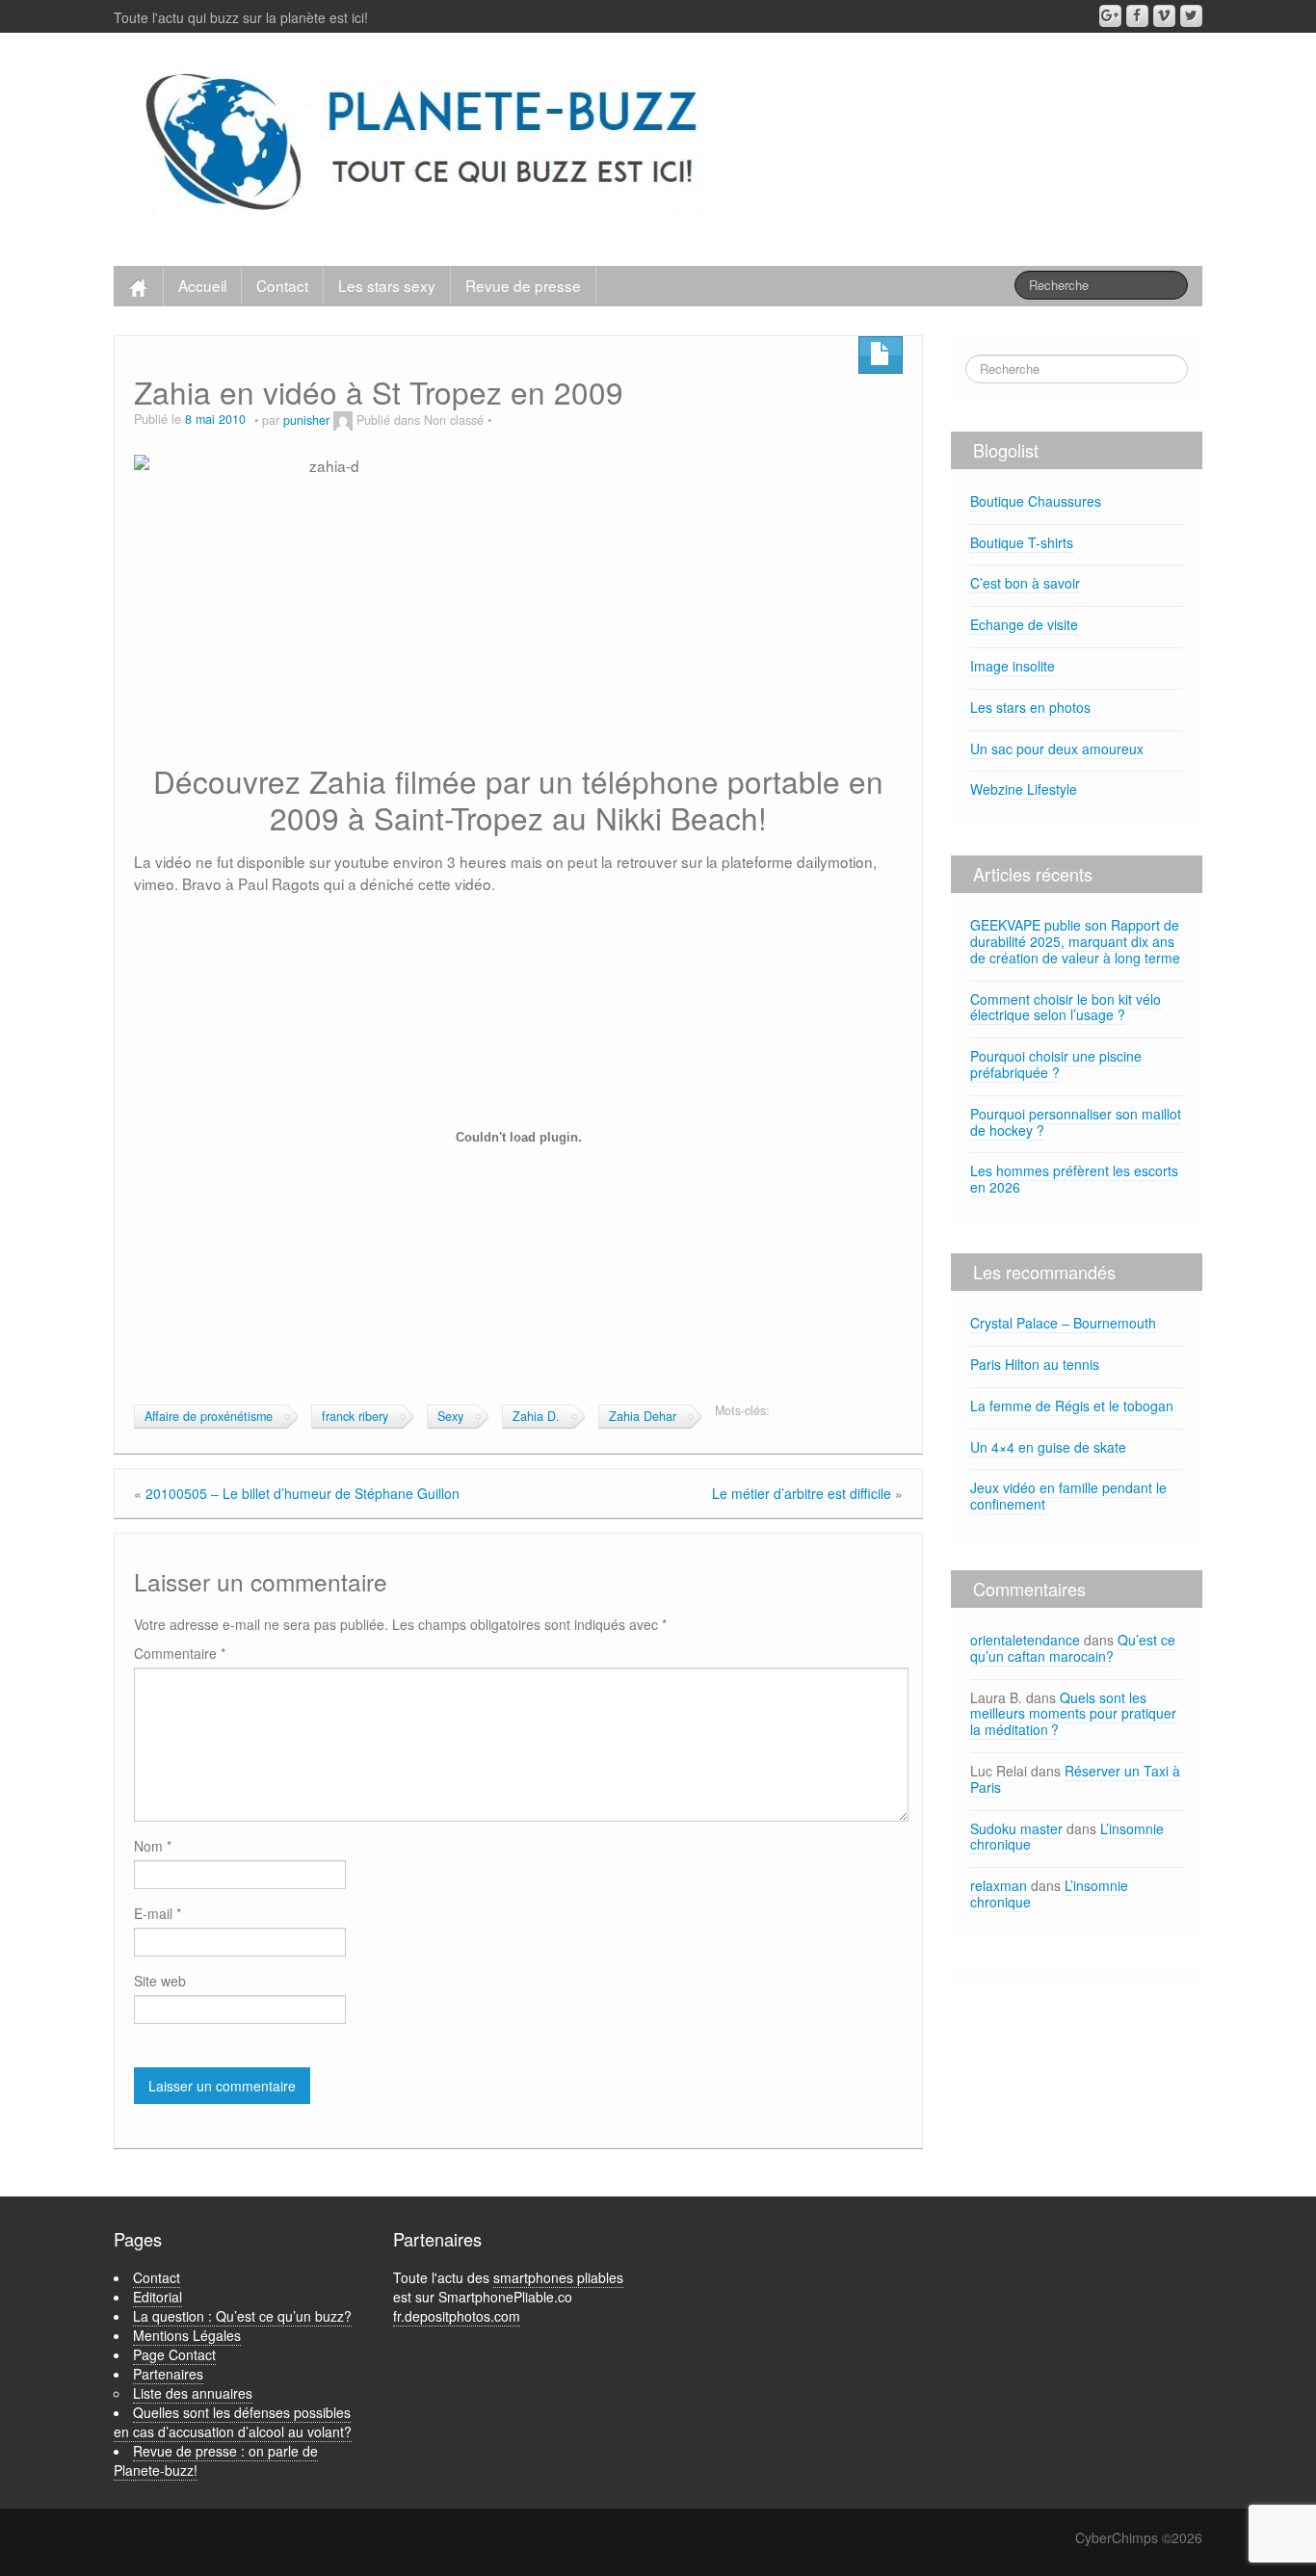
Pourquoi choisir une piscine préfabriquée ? (1056, 1064)
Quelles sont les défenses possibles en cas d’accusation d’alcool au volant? (233, 2422)
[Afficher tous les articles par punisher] (343, 420)
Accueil (202, 285)
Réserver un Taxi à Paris (1075, 1779)
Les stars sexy (387, 285)
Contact (282, 285)
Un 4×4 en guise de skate (1048, 1447)
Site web (160, 1981)
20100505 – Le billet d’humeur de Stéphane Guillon (303, 1493)
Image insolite (1013, 666)
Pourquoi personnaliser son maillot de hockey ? (1076, 1122)
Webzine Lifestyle (1024, 789)
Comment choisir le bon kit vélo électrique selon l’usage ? (1066, 1007)
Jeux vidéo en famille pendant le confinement (1068, 1496)
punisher (306, 420)
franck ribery (355, 1416)
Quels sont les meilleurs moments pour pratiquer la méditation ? (1073, 1714)
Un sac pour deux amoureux (1057, 749)
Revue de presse (523, 285)
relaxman (999, 1885)
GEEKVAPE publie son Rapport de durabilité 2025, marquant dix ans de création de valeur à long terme (1075, 941)
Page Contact (174, 2354)
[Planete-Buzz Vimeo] (1164, 16)
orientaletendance (1025, 1640)
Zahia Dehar (643, 1416)
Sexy (450, 1416)
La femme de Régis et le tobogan (1072, 1406)
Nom (153, 1846)
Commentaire (180, 1653)
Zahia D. (536, 1416)
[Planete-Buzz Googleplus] (1110, 16)
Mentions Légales (187, 2335)
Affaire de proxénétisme (209, 1416)
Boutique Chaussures (1036, 501)
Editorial (158, 2297)
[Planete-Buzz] (425, 145)
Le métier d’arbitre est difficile (802, 1493)
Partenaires (168, 2374)
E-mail (158, 1913)
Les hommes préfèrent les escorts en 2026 (1074, 1179)
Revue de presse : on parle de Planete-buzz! (216, 2460)
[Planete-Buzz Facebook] (1137, 16)
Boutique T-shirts (1022, 542)
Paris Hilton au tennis (1035, 1364)
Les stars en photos (1030, 707)
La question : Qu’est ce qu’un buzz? (242, 2316)
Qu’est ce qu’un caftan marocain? (1073, 1648)
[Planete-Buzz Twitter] (1191, 16)
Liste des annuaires (193, 2393)
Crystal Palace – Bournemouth (1063, 1323)
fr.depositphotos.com (457, 2316)
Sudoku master (1016, 1828)
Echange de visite (1024, 624)
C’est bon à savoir (1025, 583)
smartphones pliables (558, 2277)
